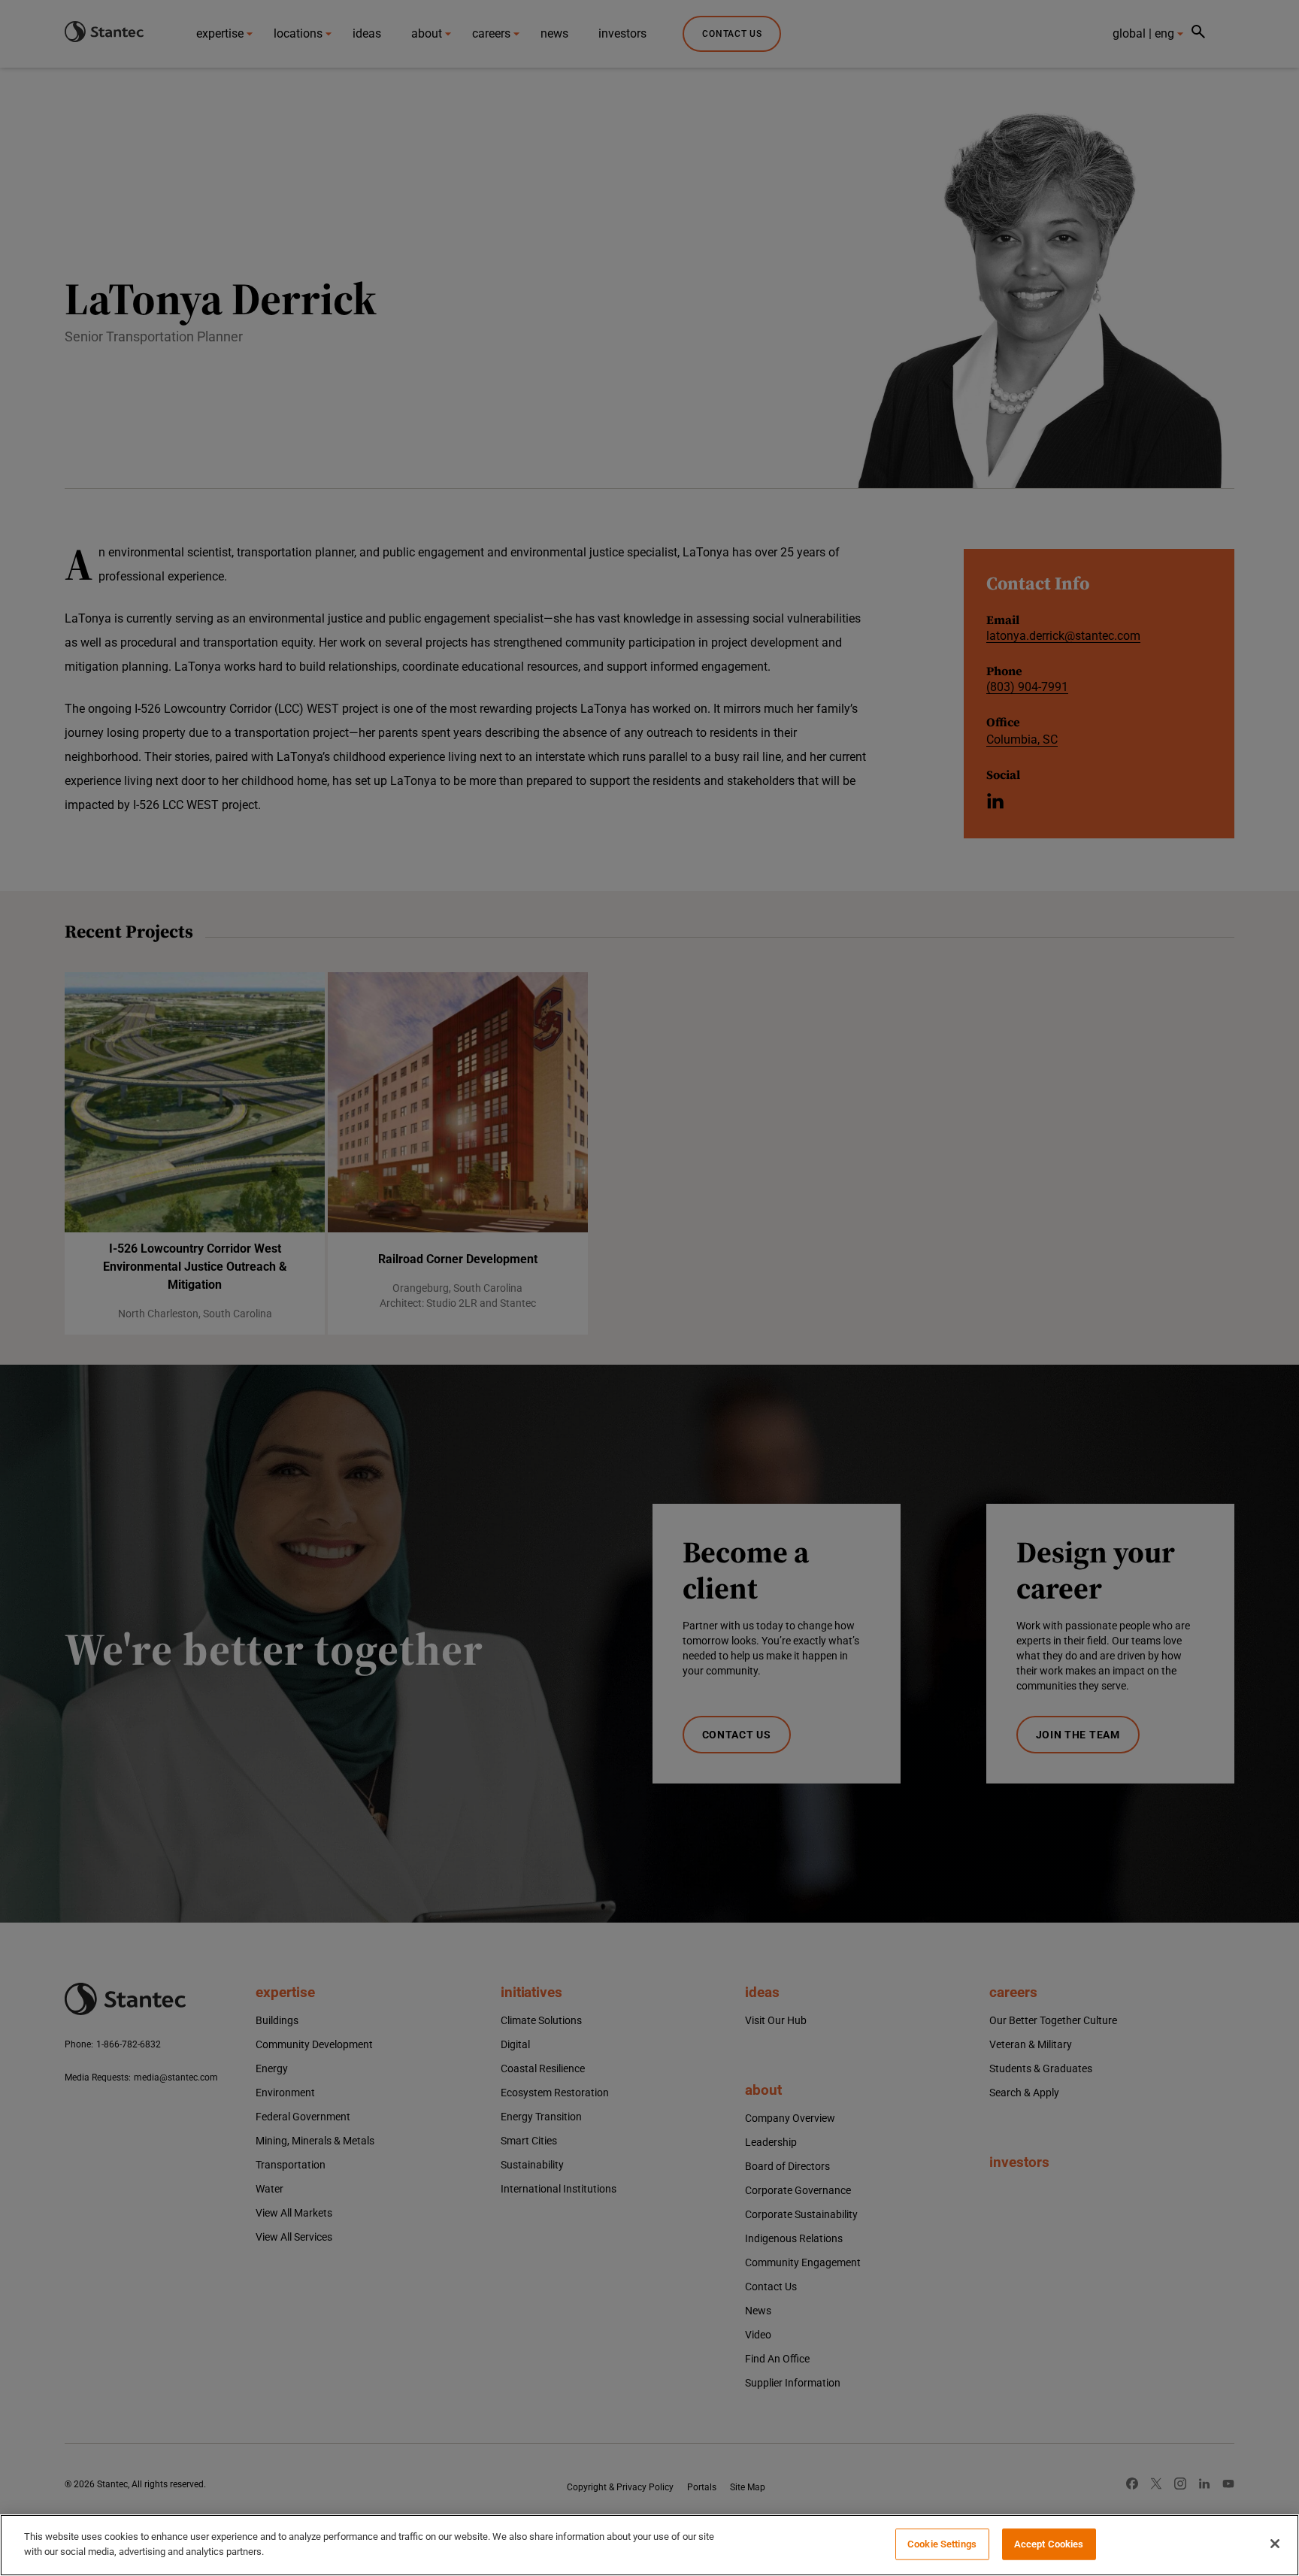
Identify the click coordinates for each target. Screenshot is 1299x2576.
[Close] (1275, 2544)
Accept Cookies (1049, 2544)
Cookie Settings (942, 2544)
